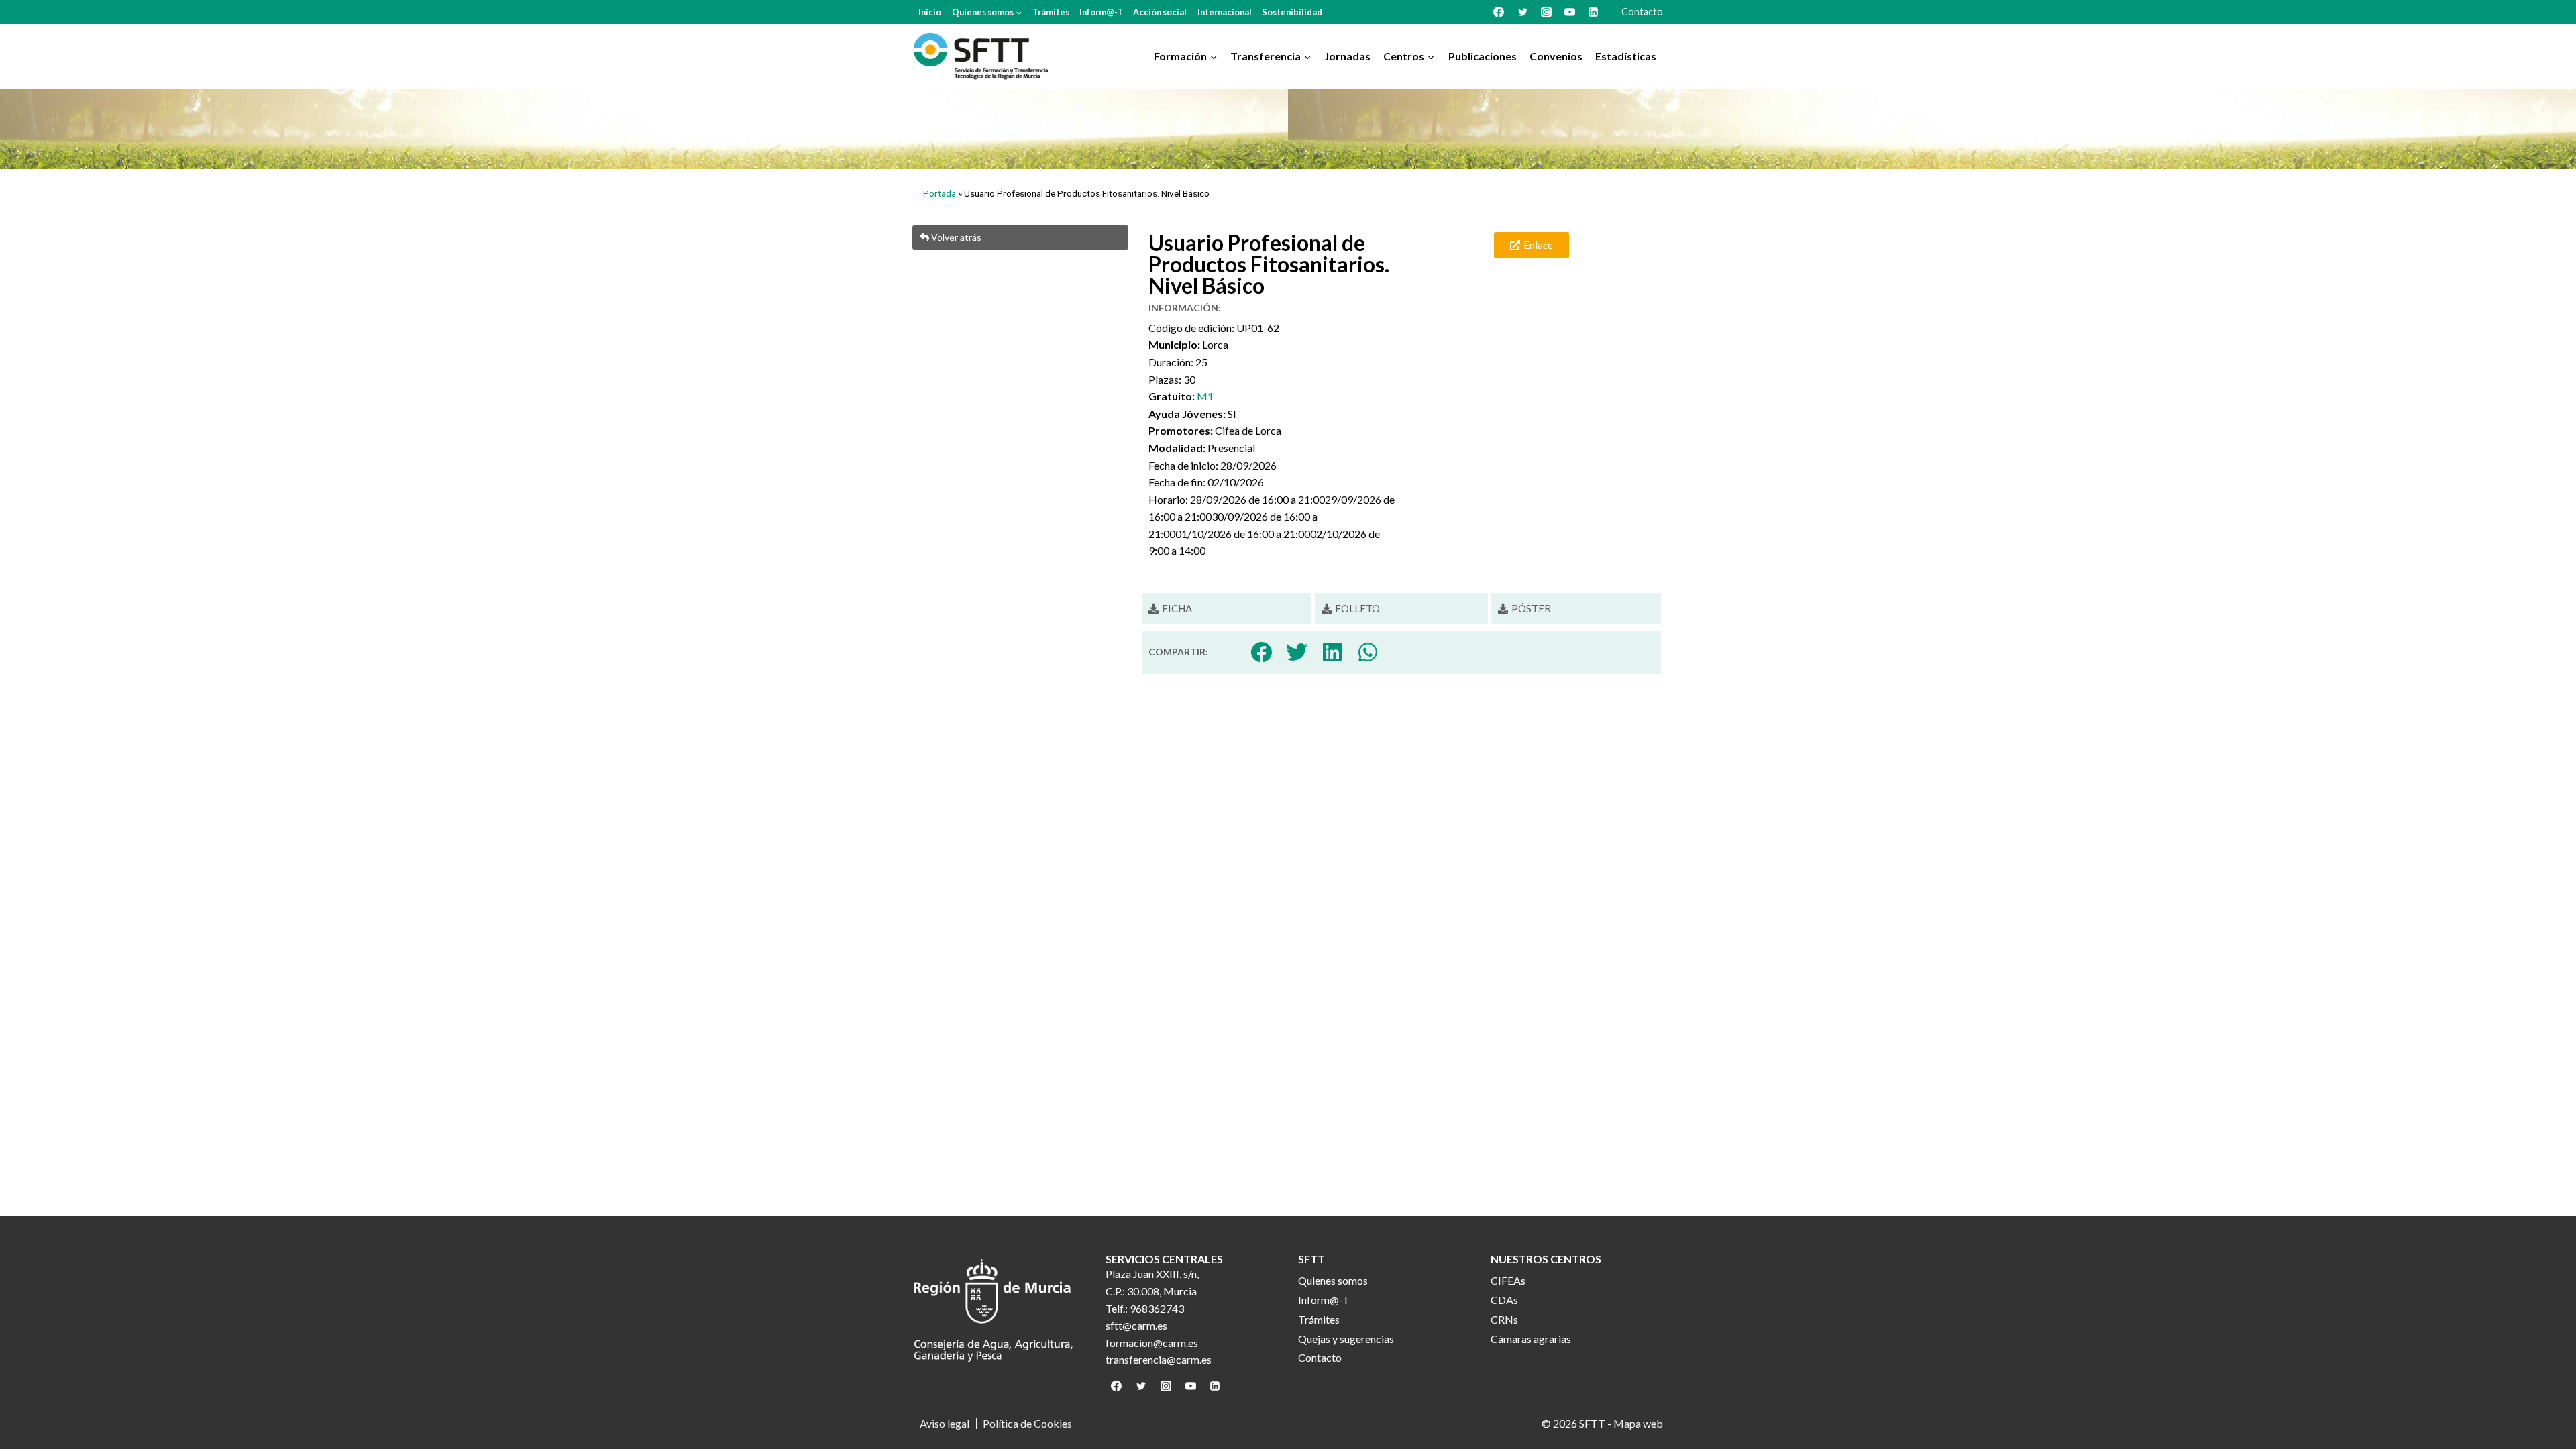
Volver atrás (955, 237)
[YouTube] (1570, 12)
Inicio (930, 12)
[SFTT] (981, 56)
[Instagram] (1546, 12)
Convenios (1556, 56)
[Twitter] (1523, 12)
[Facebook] (1499, 12)
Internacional (1225, 12)
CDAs (1504, 1300)
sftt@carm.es (1136, 1325)
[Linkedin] (1593, 12)
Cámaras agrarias (1531, 1339)
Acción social (1160, 12)
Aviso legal (945, 1424)
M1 (1205, 396)
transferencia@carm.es (1159, 1359)
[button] (1170, 609)
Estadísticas (1626, 56)
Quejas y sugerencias (1346, 1339)
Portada (940, 193)
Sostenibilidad (1292, 12)
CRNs (1504, 1319)
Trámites (1051, 12)
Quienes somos (1333, 1280)
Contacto (1642, 12)
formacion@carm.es (1152, 1343)
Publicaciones (1483, 56)
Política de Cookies (1027, 1424)
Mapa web (1638, 1423)
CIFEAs (1508, 1280)
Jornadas (1347, 56)
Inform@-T (1101, 12)
